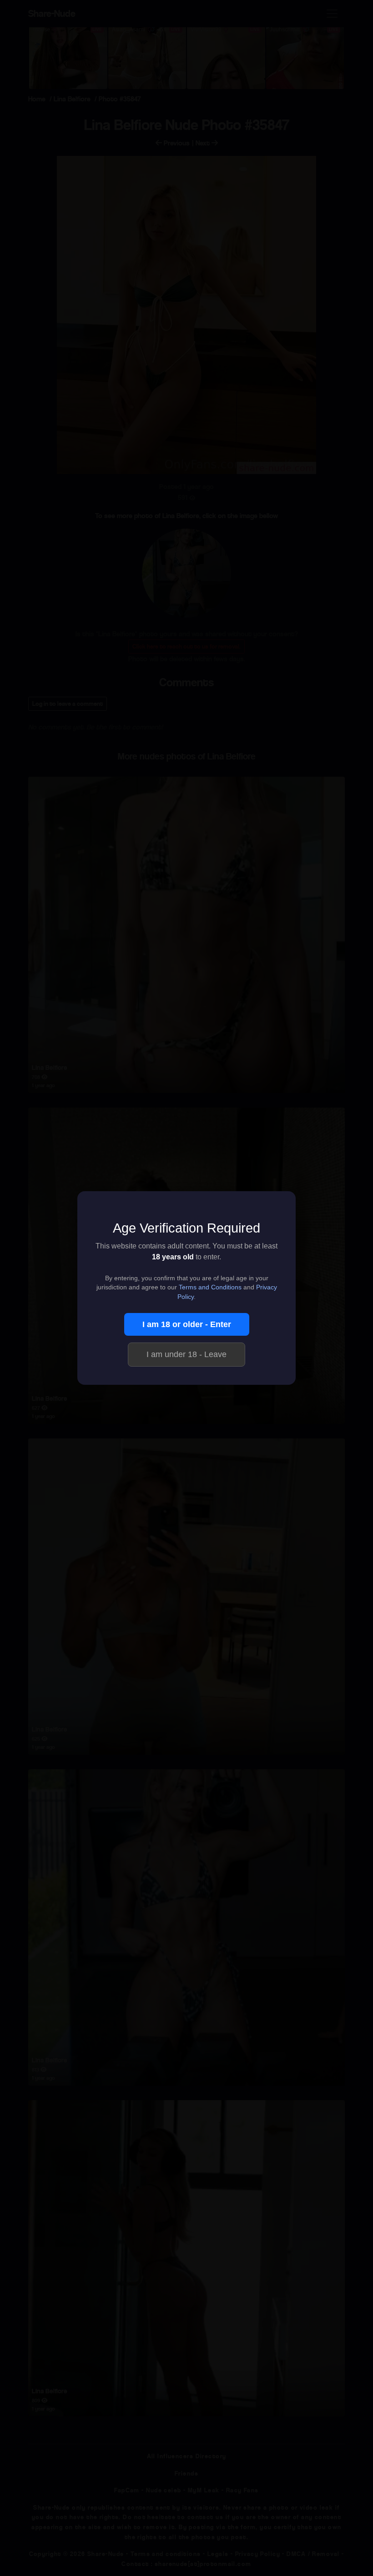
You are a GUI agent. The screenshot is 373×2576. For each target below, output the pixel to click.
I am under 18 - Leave (186, 1354)
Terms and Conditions (210, 1287)
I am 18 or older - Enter (187, 1324)
